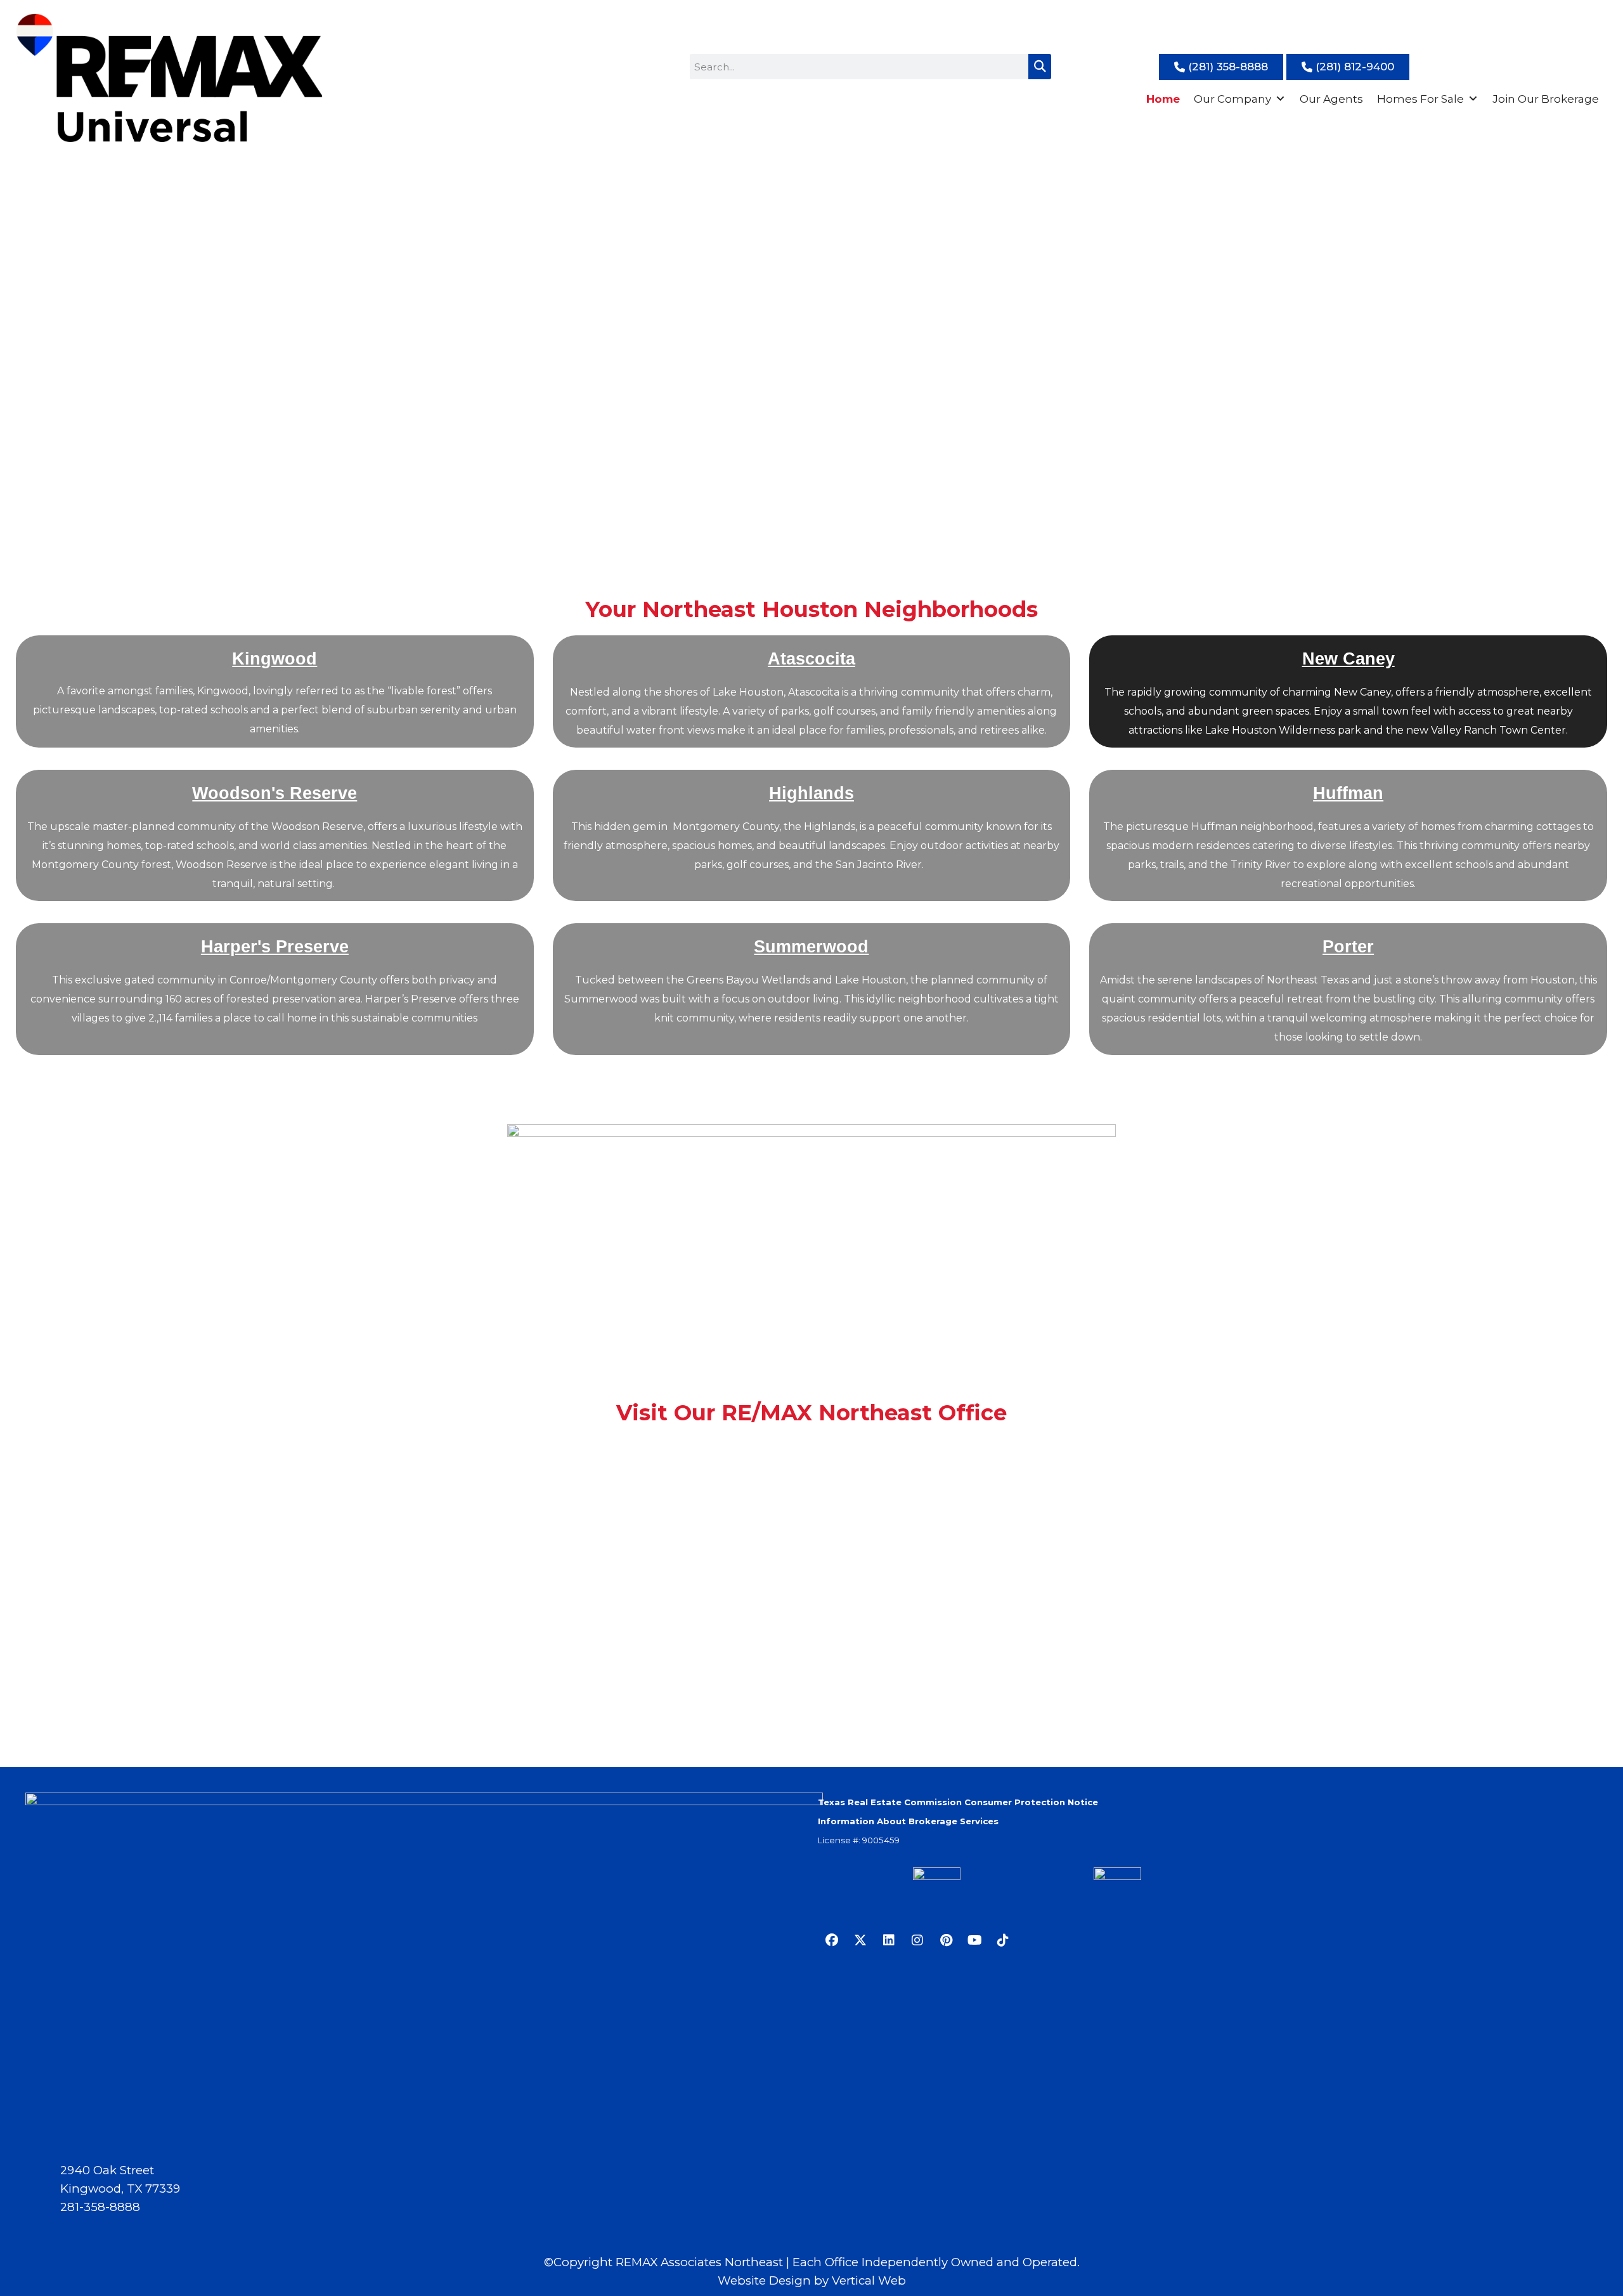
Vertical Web (869, 2280)
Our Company (1232, 99)
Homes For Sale (1420, 99)
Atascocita (811, 658)
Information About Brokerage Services (908, 1821)
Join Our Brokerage (1546, 99)
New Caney (1348, 658)
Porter (1348, 946)
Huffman (1348, 793)
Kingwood (275, 658)
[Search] (1040, 67)
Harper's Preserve (275, 946)
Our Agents (1331, 99)
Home (1163, 99)
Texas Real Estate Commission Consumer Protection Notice (958, 1802)
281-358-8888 (100, 2207)
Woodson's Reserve (275, 793)
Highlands (811, 793)
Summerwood (811, 946)
